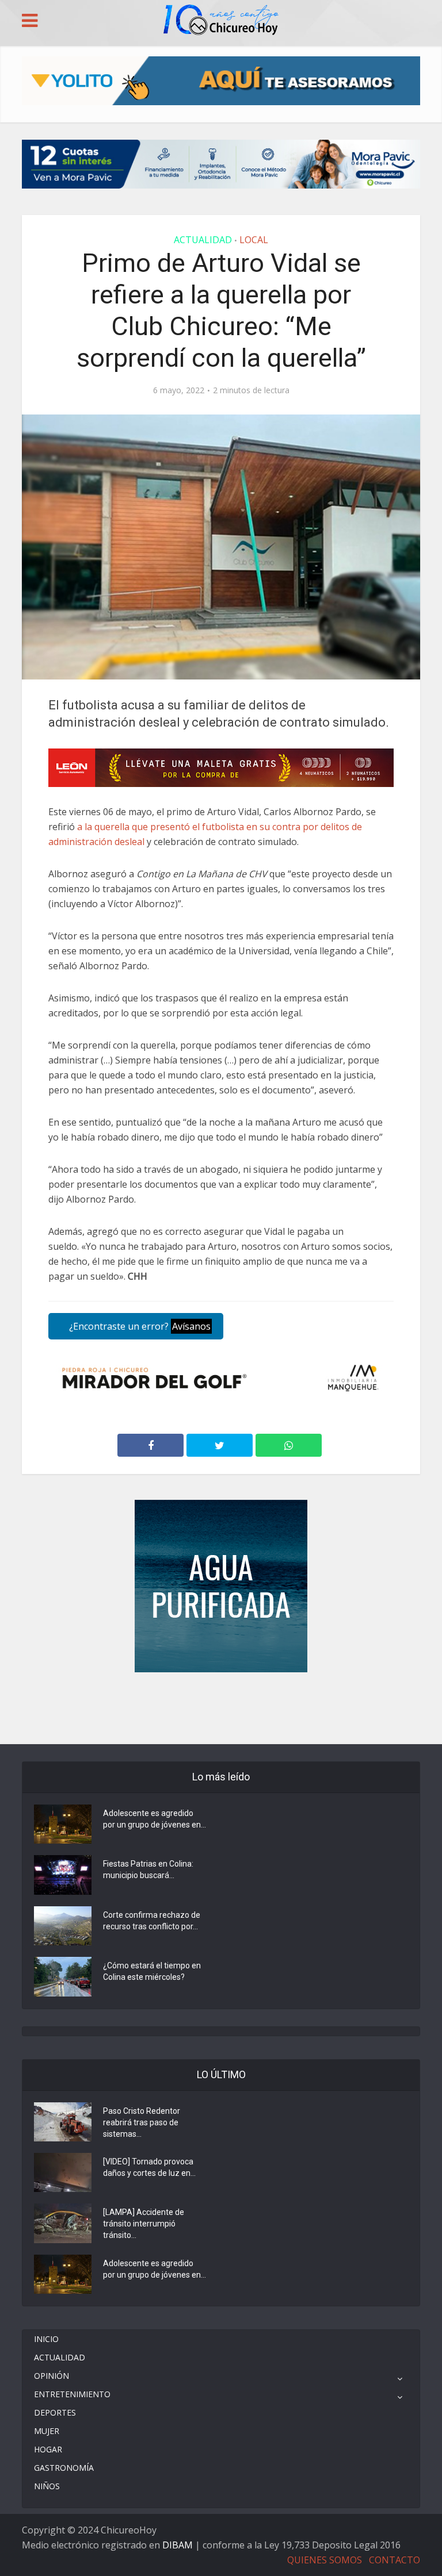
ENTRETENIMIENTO (72, 2394)
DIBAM (178, 2545)
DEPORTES (55, 2412)
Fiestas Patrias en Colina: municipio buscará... (148, 1869)
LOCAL (254, 240)
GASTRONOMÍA (64, 2468)
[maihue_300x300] (221, 1585)
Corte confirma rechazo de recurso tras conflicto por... (152, 1921)
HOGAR (48, 2449)
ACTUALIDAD (203, 240)
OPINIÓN (52, 2376)
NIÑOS (47, 2486)
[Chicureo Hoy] (221, 21)
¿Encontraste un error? (139, 1326)
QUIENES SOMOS (325, 2560)
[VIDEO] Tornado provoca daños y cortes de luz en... (149, 2167)
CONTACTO (395, 2560)
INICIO (46, 2339)
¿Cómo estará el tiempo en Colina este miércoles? (152, 1971)
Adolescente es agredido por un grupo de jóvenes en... (155, 1819)
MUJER (47, 2431)
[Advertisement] (221, 1707)
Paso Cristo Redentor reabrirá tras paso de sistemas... (142, 2122)
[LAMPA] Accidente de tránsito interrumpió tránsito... (144, 2224)
